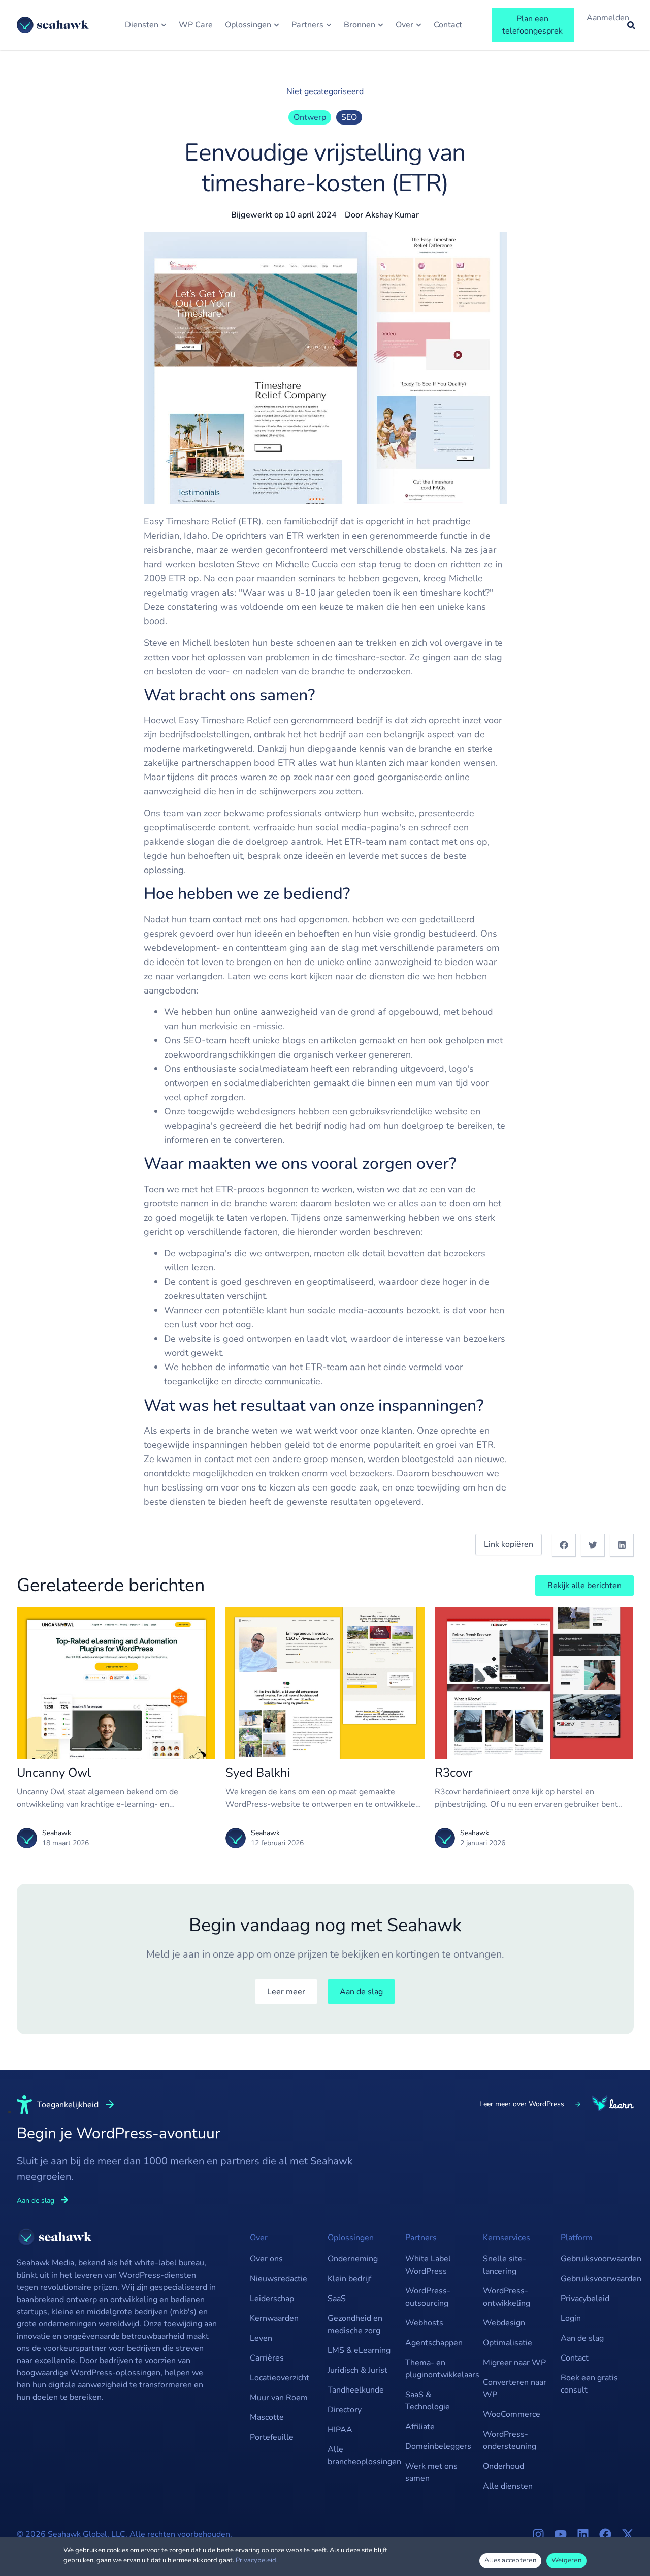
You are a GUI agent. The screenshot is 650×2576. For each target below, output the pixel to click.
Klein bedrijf (349, 2279)
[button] (564, 1545)
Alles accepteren (510, 2560)
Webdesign (504, 2323)
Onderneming (353, 2259)
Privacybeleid (585, 2299)
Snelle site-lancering (505, 2265)
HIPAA (340, 2430)
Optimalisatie (508, 2343)
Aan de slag (582, 2338)
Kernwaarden (274, 2318)
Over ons (266, 2259)
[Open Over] (419, 25)
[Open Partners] (329, 25)
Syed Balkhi (258, 1773)
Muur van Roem (279, 2398)
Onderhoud (503, 2466)
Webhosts (424, 2323)
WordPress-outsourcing (428, 2297)
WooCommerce (512, 2414)
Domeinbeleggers (438, 2446)
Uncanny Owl (54, 1773)
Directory (345, 2410)
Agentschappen (434, 2343)
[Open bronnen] (381, 25)
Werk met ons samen (431, 2472)
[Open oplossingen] (277, 25)
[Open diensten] (164, 25)
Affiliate (420, 2427)
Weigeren (566, 2560)
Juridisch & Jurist (357, 2370)
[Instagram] (538, 2534)
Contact (575, 2358)
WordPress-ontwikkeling (507, 2297)
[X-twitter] (628, 2534)
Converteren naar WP (515, 2388)
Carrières (267, 2358)
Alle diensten (508, 2486)
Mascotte (267, 2417)
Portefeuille (272, 2437)
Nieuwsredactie (279, 2279)
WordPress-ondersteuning (510, 2440)
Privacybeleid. (257, 2560)
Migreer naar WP (514, 2363)
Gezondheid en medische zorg (355, 2324)
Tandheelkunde (356, 2390)
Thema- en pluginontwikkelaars (439, 2369)
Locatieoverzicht (280, 2378)
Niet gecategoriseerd (325, 91)
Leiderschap (272, 2299)
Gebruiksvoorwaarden (594, 2259)
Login (571, 2318)
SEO (349, 117)
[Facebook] (605, 2534)
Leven (261, 2338)
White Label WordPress (428, 2265)
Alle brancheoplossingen (361, 2456)
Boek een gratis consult (589, 2384)
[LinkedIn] (583, 2534)
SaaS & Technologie (428, 2401)
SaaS (337, 2299)
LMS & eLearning (359, 2350)
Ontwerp (310, 117)
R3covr (454, 1773)
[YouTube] (561, 2534)
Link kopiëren (509, 1544)
